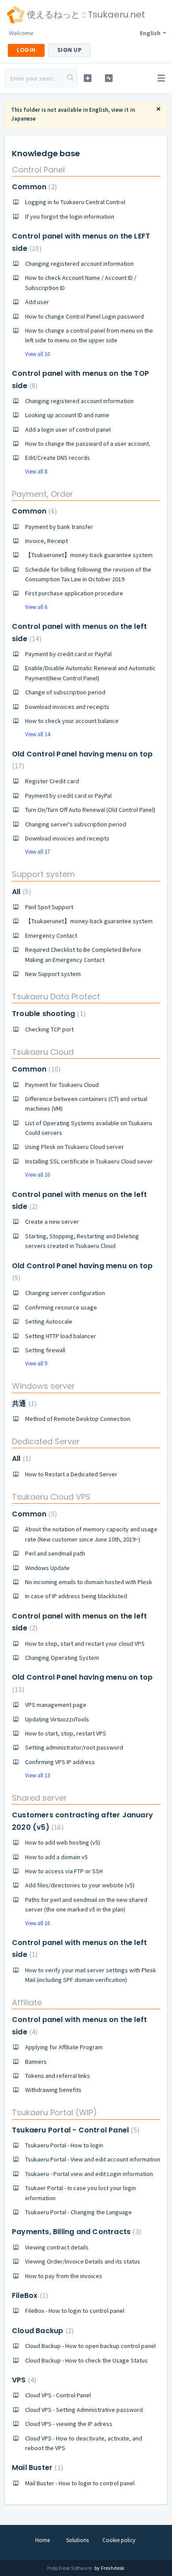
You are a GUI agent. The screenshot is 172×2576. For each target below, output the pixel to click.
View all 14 (37, 734)
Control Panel (38, 170)
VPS (23, 2380)
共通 (23, 1404)
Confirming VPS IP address (60, 1762)
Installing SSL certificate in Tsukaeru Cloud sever (89, 1161)
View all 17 (37, 852)
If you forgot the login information (70, 217)
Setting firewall (45, 1350)
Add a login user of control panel (68, 429)
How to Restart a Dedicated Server (71, 1474)
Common (33, 187)
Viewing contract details (57, 2247)
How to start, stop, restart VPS (66, 1733)
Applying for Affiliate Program (64, 2047)
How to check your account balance (72, 721)
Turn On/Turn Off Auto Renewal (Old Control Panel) (90, 810)
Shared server (39, 1798)
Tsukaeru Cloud (43, 1052)
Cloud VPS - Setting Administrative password (84, 2410)
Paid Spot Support (49, 907)
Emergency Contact (51, 936)
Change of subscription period (65, 692)
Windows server (43, 1386)
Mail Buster (36, 2468)
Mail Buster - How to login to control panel (80, 2483)
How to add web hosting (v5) (63, 1842)
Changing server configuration (65, 1293)
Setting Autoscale (49, 1321)
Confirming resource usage (61, 1307)
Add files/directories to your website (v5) (80, 1885)
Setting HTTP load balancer (61, 1336)
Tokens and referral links (58, 2076)
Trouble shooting (48, 1014)
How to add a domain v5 (56, 1857)
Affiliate (27, 2002)
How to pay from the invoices (64, 2276)
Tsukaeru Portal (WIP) (54, 2112)
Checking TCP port (49, 1029)
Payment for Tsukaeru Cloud (62, 1085)
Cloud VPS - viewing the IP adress (69, 2424)
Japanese (23, 119)
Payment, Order (43, 494)
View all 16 (37, 1923)
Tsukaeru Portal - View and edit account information (93, 2159)
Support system (43, 874)
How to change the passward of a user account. (88, 444)
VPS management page (56, 1705)
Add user (37, 302)
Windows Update (47, 1568)
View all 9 (36, 1363)
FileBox (29, 2295)
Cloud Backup (42, 2331)
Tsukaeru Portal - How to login (64, 2145)
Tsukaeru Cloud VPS (51, 1497)
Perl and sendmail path (55, 1553)
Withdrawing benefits (53, 2090)
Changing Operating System (62, 1658)
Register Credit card (52, 781)
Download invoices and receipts (67, 707)
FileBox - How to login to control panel (75, 2311)
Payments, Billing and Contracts (75, 2232)
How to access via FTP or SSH (64, 1871)
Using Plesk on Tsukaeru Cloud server (75, 1147)
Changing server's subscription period (76, 824)
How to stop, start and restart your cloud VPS (85, 1644)
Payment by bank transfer (59, 527)
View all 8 (36, 472)
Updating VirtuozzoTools (57, 1719)
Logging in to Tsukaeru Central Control (75, 202)
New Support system (53, 974)
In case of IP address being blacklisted (76, 1596)
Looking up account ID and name (67, 415)
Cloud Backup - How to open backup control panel (90, 2346)
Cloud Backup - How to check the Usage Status (86, 2360)
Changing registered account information (79, 264)
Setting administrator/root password (74, 1747)
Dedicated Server (46, 1441)
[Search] (71, 78)
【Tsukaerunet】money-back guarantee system (89, 555)
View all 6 (36, 607)
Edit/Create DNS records (58, 458)
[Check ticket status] (108, 78)
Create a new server (52, 1222)
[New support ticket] (87, 78)
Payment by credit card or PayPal (68, 654)
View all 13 (37, 1775)
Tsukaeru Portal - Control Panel (75, 2130)
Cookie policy (119, 2540)
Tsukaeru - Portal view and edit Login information (89, 2174)
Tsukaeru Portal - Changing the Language (79, 2212)
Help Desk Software (70, 2568)
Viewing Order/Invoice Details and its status (83, 2261)
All (20, 892)
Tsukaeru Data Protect (56, 996)
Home (43, 2540)
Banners (36, 2062)
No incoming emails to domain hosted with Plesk (89, 1582)
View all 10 (37, 354)
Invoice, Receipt (47, 541)
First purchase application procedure (74, 593)
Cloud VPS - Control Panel (58, 2395)
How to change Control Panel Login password (84, 316)
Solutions (77, 2540)
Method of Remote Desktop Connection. (78, 1419)
